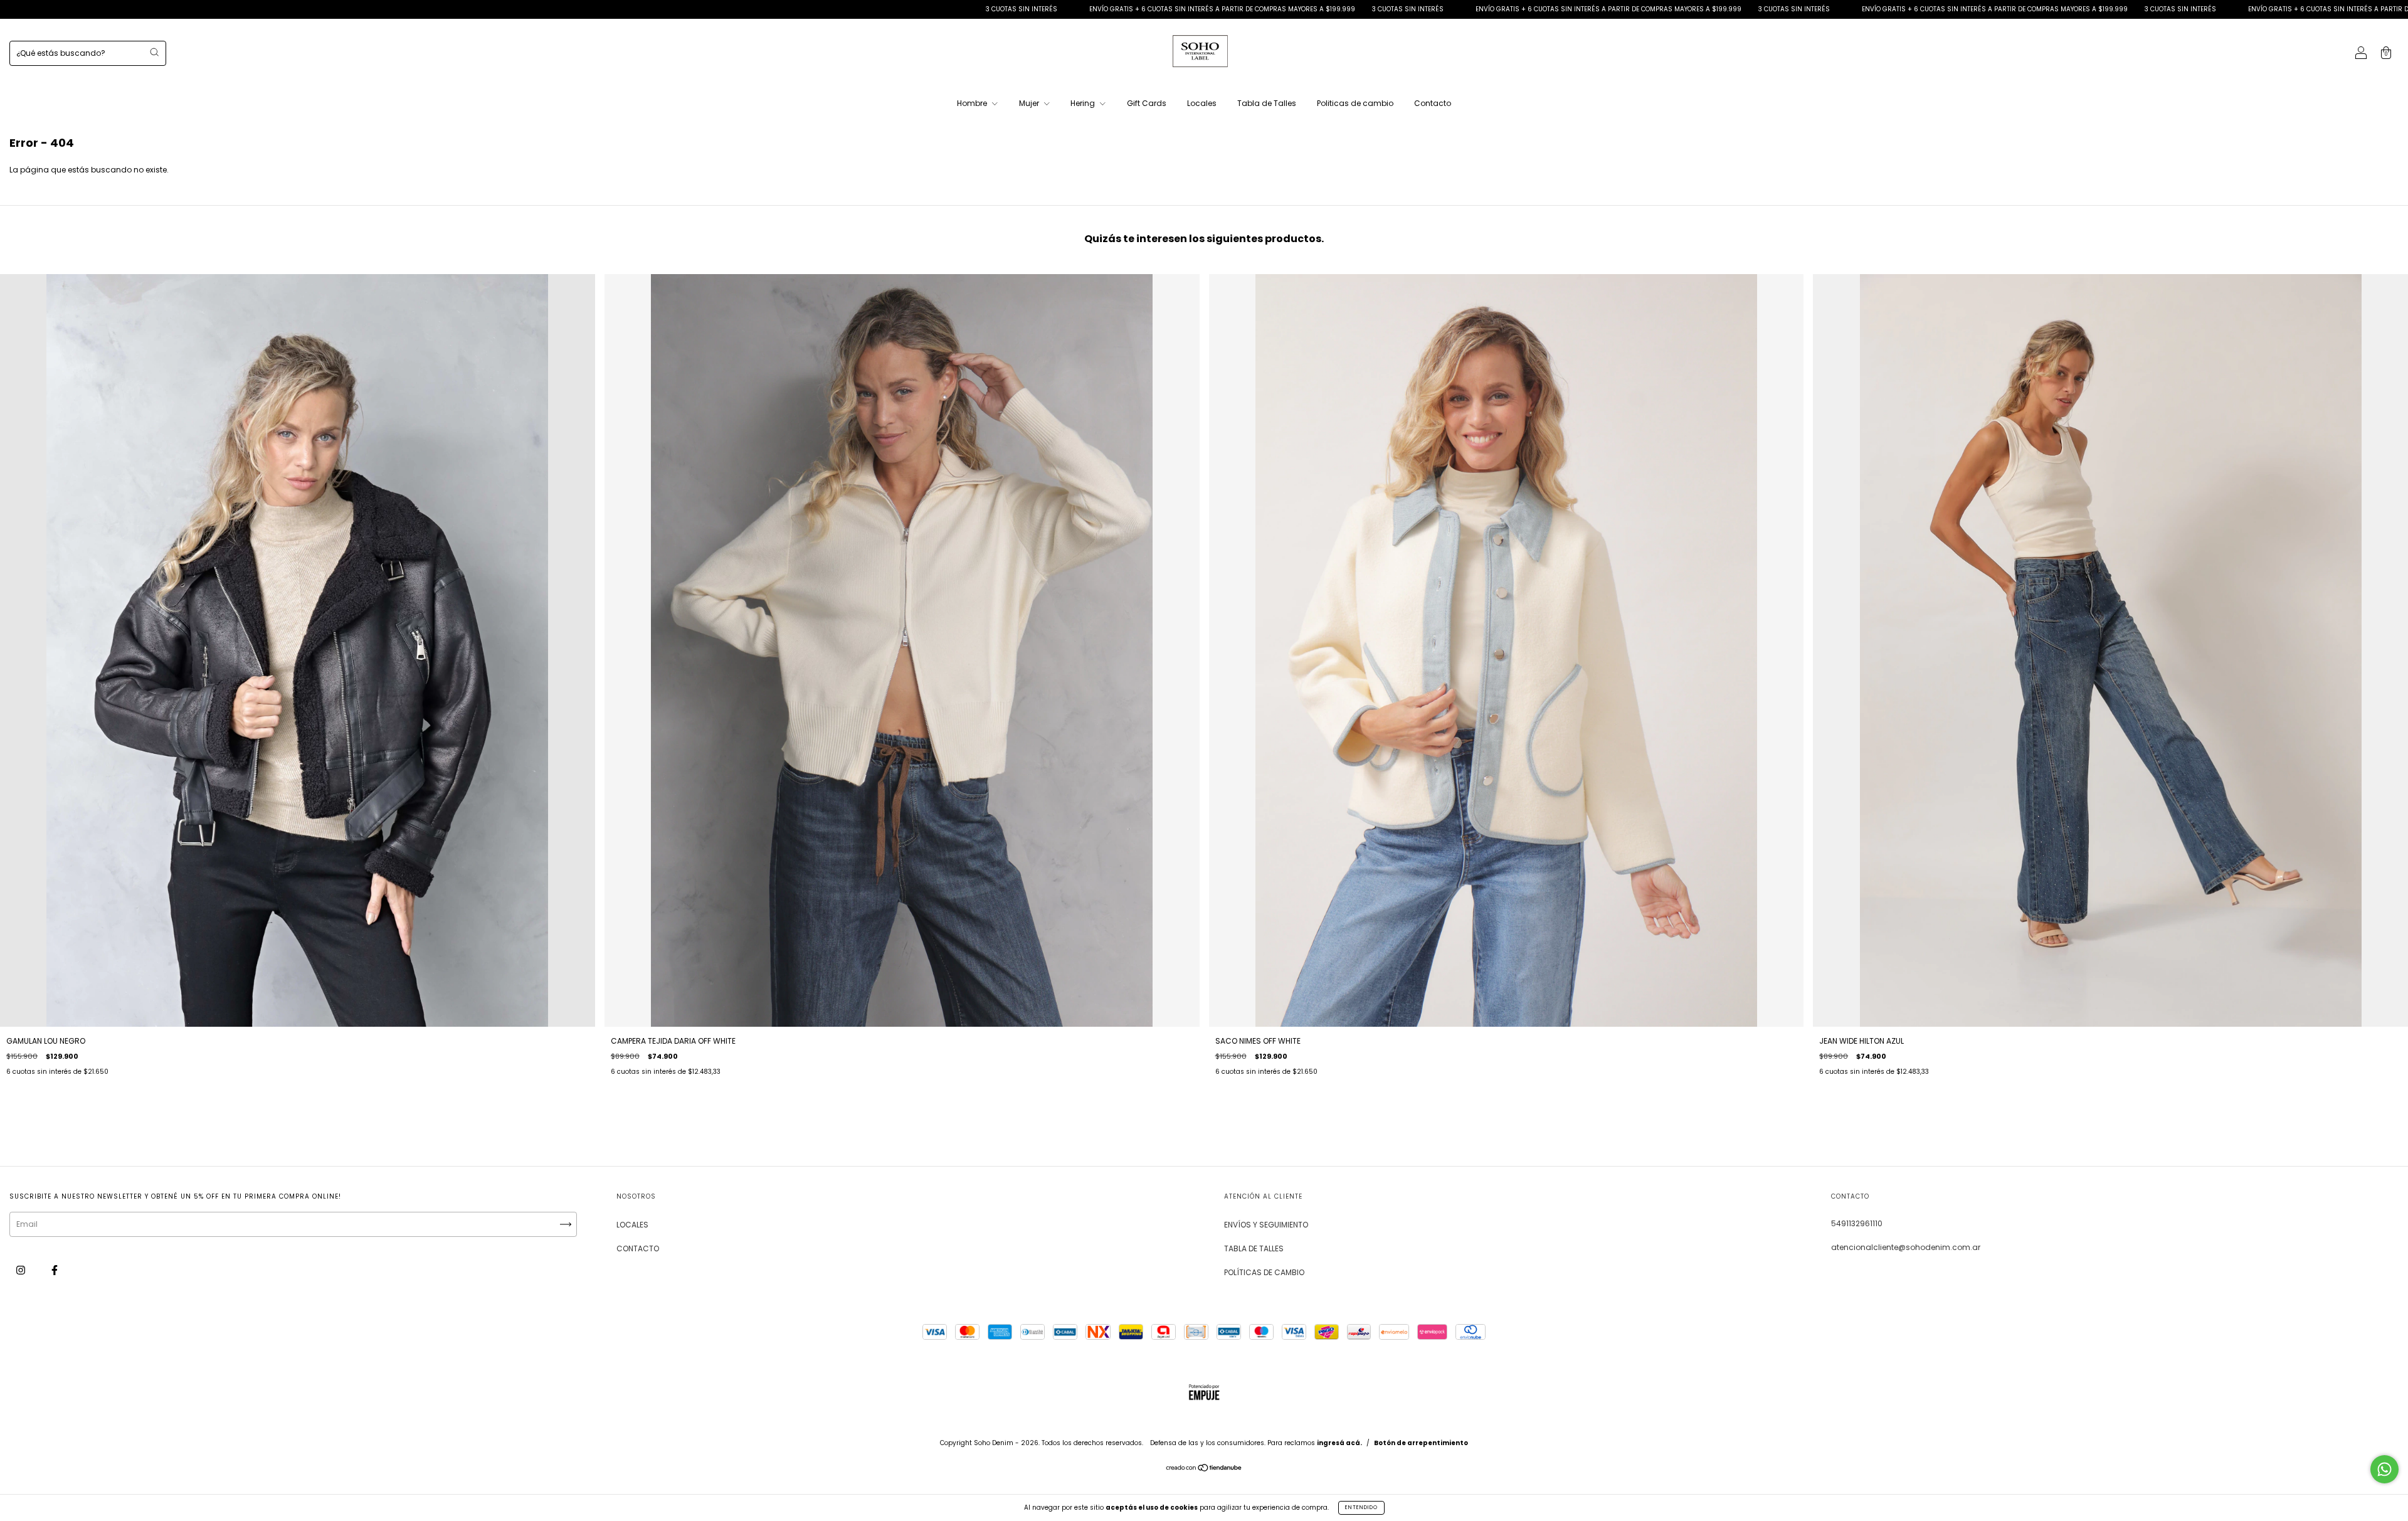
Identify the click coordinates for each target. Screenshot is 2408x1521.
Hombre (973, 103)
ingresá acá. (1339, 1443)
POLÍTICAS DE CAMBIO (1264, 1272)
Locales (1202, 103)
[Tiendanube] (1204, 1469)
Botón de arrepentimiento (1421, 1443)
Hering (1084, 103)
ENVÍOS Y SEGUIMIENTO (1266, 1225)
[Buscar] (154, 52)
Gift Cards (1147, 103)
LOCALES (632, 1225)
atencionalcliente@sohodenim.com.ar (1906, 1247)
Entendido (1361, 1508)
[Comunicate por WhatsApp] (2384, 1469)
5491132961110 (1857, 1223)
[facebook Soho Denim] (55, 1270)
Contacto (1433, 103)
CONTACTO (638, 1248)
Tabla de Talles (1267, 103)
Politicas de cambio (1355, 103)
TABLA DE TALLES (1254, 1248)
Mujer (1030, 103)
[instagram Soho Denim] (22, 1270)
